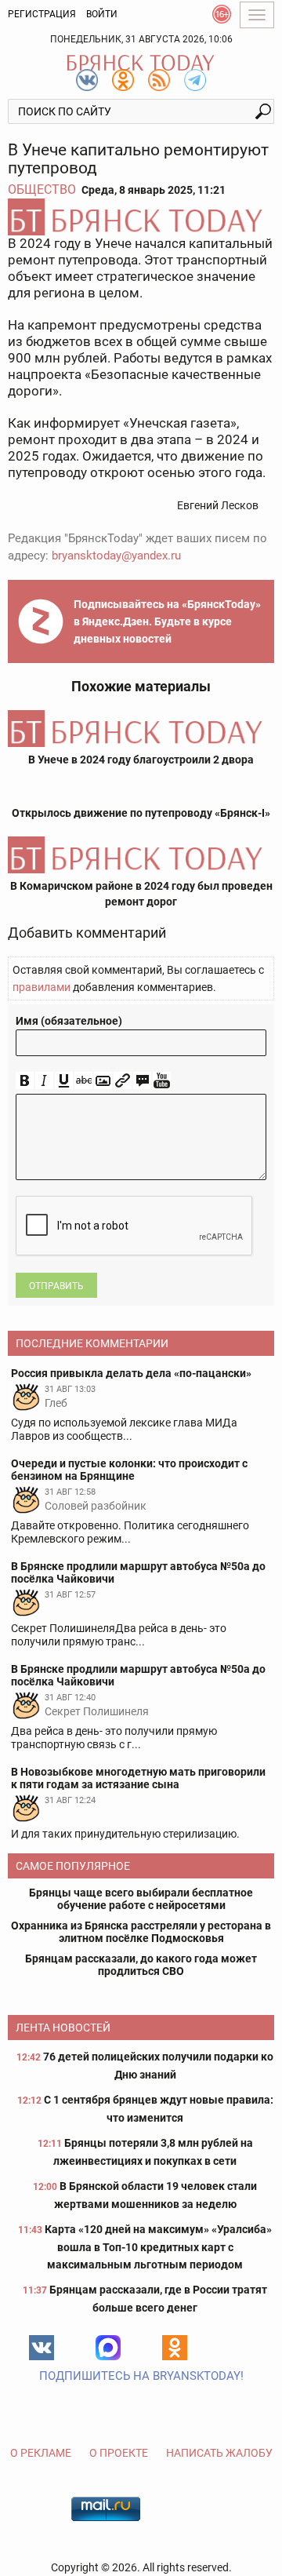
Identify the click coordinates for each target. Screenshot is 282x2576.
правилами (42, 987)
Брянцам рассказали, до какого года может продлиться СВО (141, 1965)
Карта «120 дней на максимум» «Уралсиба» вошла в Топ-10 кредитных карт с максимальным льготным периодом (158, 2247)
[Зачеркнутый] (83, 1081)
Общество (42, 189)
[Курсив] (44, 1081)
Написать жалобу (219, 2453)
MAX (108, 2348)
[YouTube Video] (162, 1081)
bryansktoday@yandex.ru (116, 556)
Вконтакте (42, 2348)
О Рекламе (41, 2453)
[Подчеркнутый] (64, 1081)
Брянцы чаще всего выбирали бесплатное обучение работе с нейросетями (141, 1899)
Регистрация (42, 14)
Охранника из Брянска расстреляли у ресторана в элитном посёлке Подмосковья (141, 1932)
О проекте (119, 2453)
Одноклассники (175, 2348)
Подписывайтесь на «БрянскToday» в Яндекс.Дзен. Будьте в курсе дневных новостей (167, 621)
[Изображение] (103, 1081)
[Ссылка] (123, 1081)
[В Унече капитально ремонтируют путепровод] (141, 217)
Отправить (56, 1286)
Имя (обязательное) (69, 1021)
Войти (102, 14)
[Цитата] (142, 1081)
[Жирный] (25, 1081)
